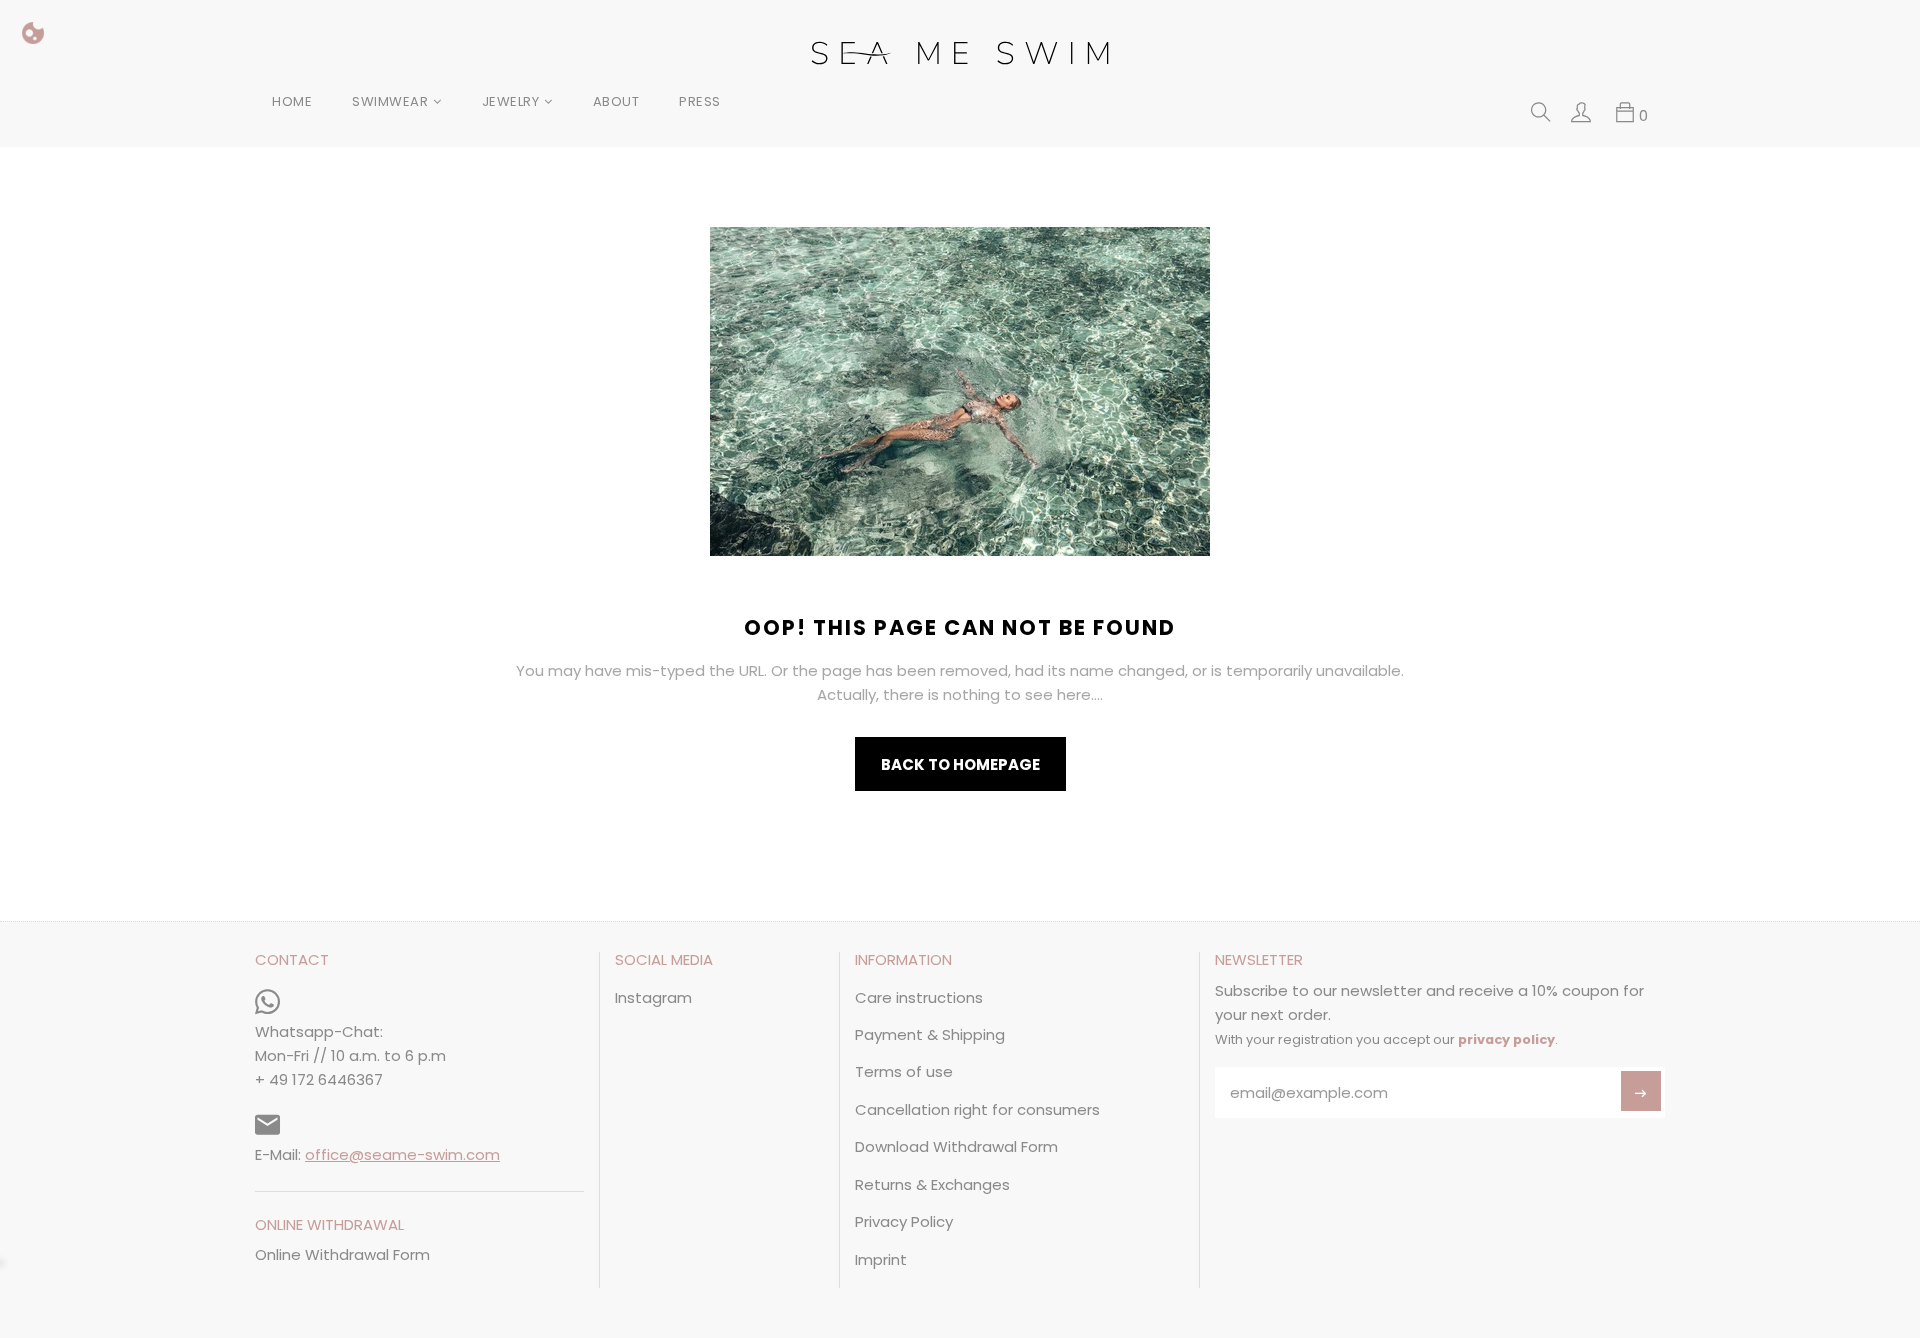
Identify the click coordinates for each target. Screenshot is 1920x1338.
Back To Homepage (960, 764)
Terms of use (904, 1071)
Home (292, 101)
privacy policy (1506, 1039)
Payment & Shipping (930, 1034)
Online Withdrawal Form (342, 1254)
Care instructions (919, 997)
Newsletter (1259, 961)
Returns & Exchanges (932, 1184)
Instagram (653, 997)
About (616, 101)
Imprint (881, 1259)
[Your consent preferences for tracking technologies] (33, 33)
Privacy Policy (904, 1221)
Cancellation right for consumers (977, 1109)
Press (700, 101)
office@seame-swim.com (402, 1154)
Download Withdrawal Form (956, 1146)
